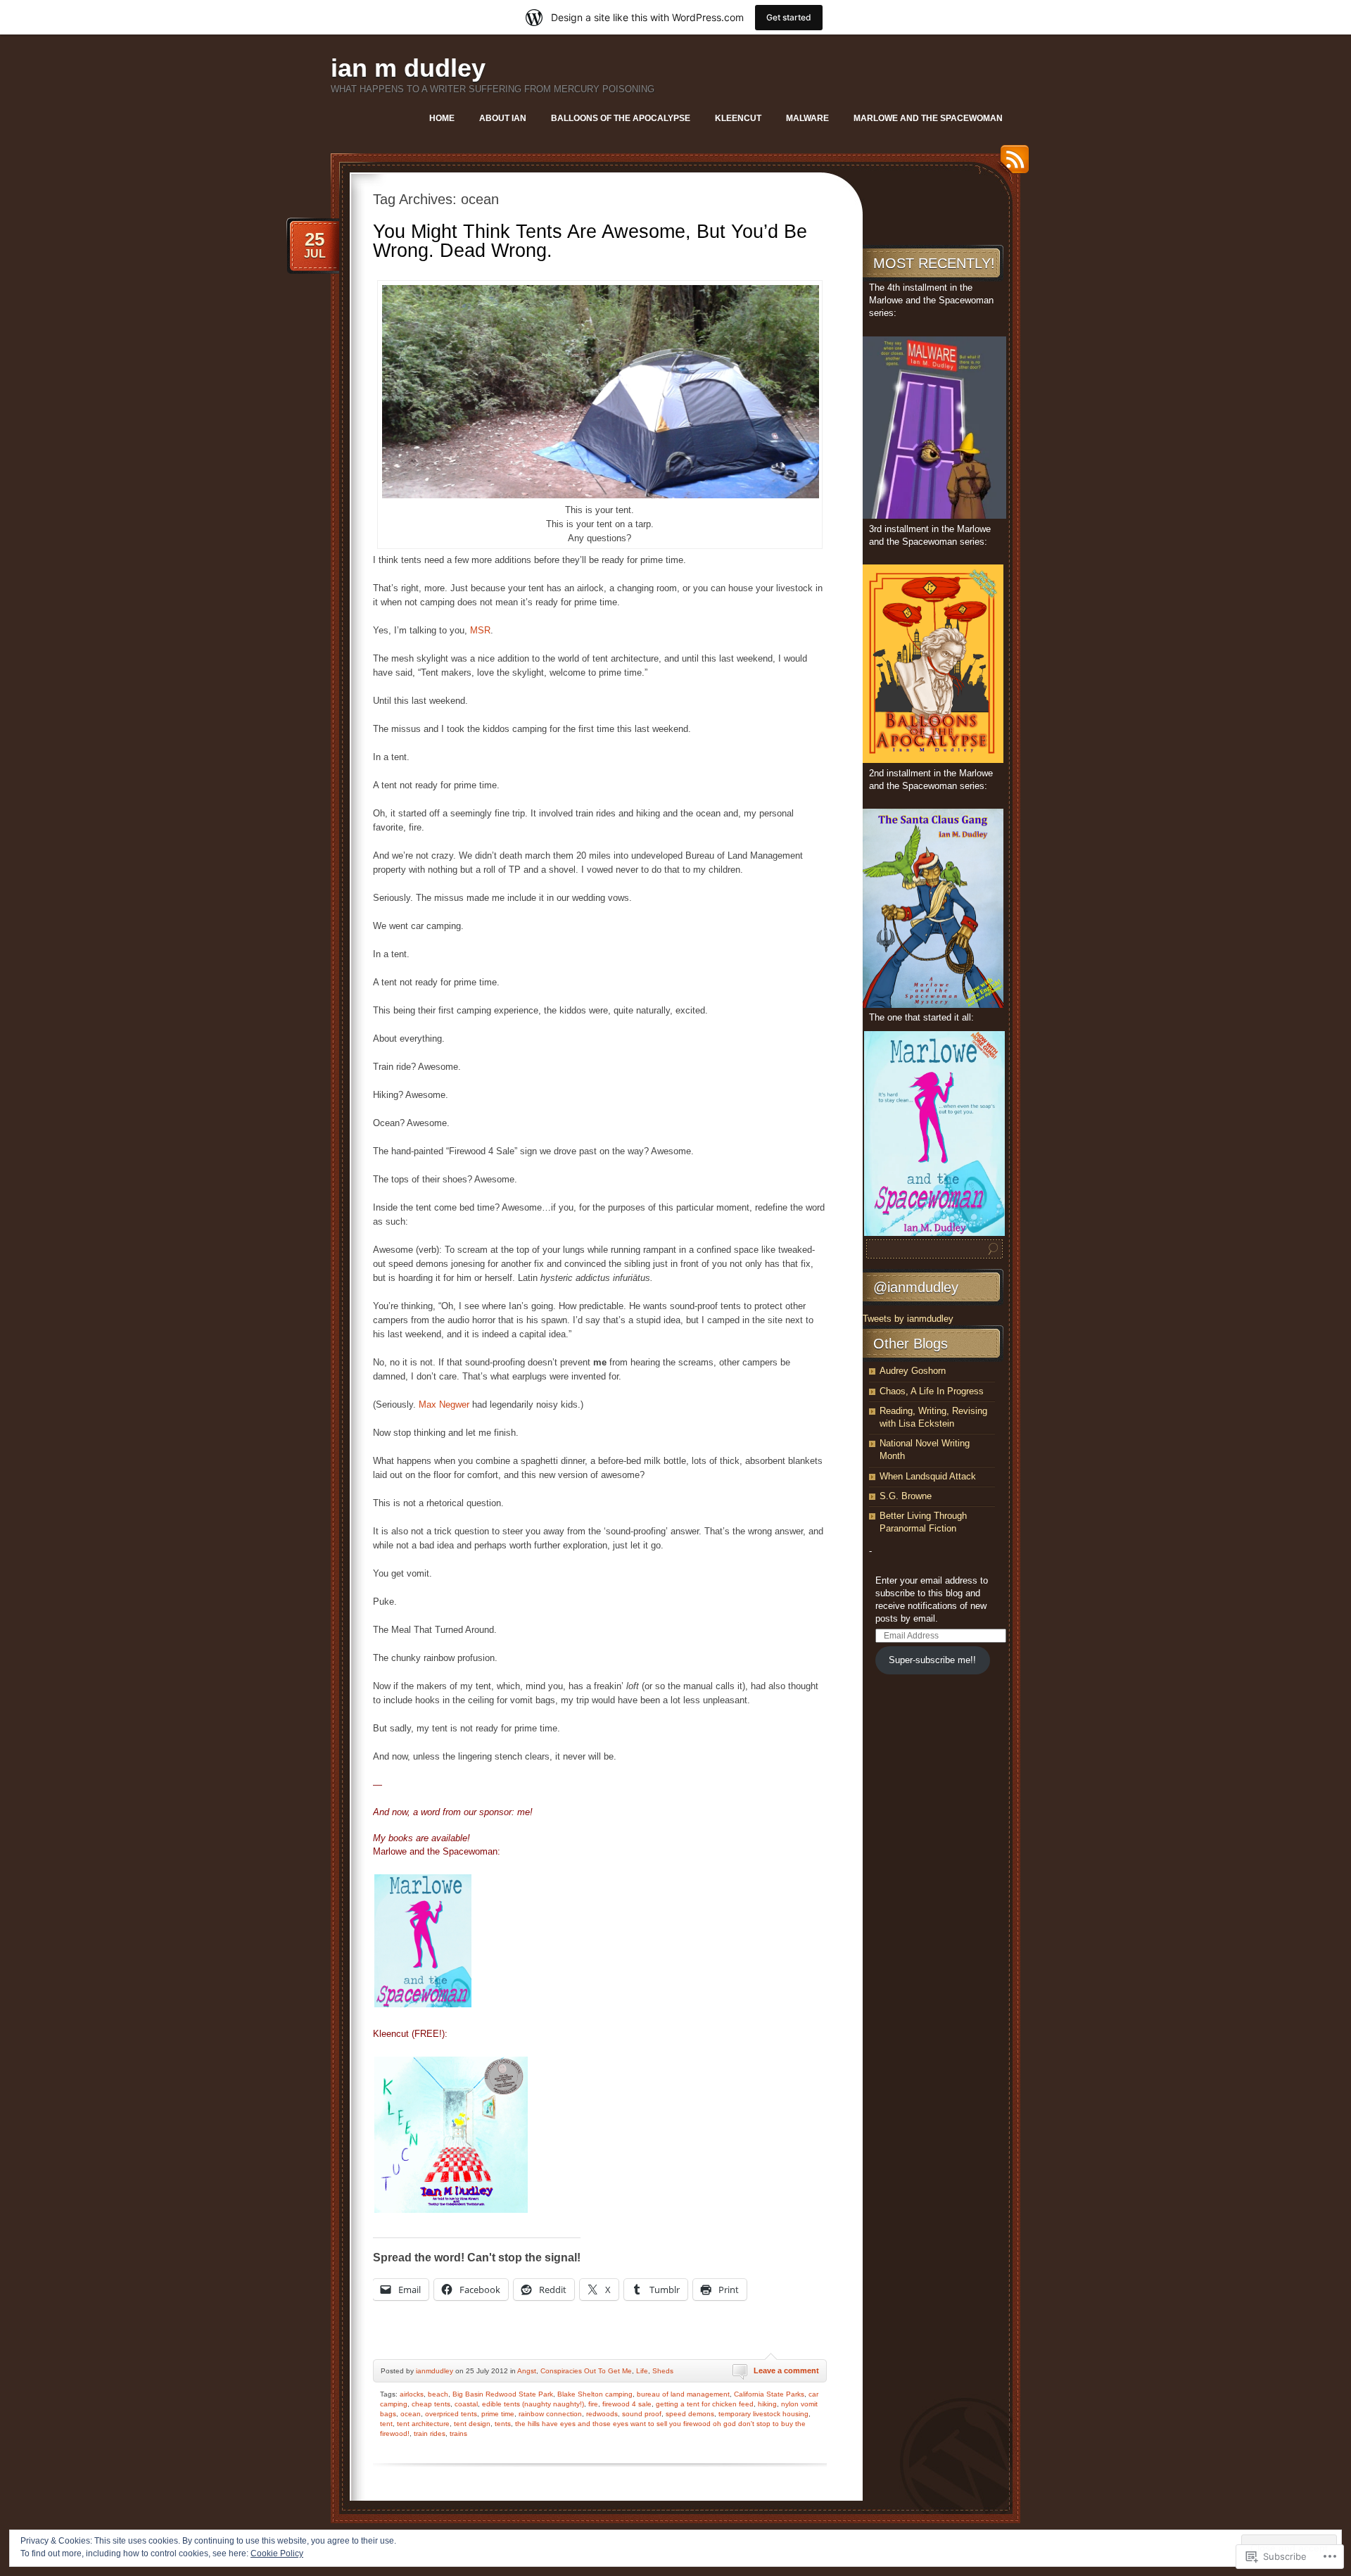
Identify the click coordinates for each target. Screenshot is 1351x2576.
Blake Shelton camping (595, 2394)
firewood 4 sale (627, 2404)
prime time (498, 2414)
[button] (601, 392)
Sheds (663, 2371)
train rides (430, 2433)
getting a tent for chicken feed (705, 2404)
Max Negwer (444, 1404)
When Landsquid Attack (928, 1476)
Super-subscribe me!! (932, 1660)
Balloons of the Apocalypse (621, 118)
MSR (480, 630)
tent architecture (423, 2424)
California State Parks (769, 2394)
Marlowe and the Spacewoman (928, 118)
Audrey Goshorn (913, 1371)
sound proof (642, 2414)
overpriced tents (451, 2414)
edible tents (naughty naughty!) (533, 2404)
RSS (1011, 164)
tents (503, 2424)
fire (593, 2404)
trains (458, 2433)
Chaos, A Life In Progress (932, 1391)
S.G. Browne (906, 1496)
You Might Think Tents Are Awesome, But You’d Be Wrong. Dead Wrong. (590, 241)
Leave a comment (786, 2370)
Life (642, 2371)
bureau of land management (683, 2394)
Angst (527, 2371)
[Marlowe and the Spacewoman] (423, 2004)
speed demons (690, 2414)
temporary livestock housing (763, 2414)
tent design (472, 2424)
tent (386, 2424)
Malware (807, 118)
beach (438, 2394)
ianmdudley (435, 2371)
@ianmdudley (916, 1287)
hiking (767, 2404)
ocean (411, 2414)
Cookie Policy (277, 2553)
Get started (789, 17)
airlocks (412, 2394)
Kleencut (738, 118)
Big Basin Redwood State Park (503, 2394)
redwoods (602, 2414)
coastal (466, 2404)
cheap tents (431, 2404)
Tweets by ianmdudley (908, 1319)
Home (442, 118)
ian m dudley (408, 68)
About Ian (503, 118)
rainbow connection (550, 2414)
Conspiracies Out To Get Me (586, 2371)
